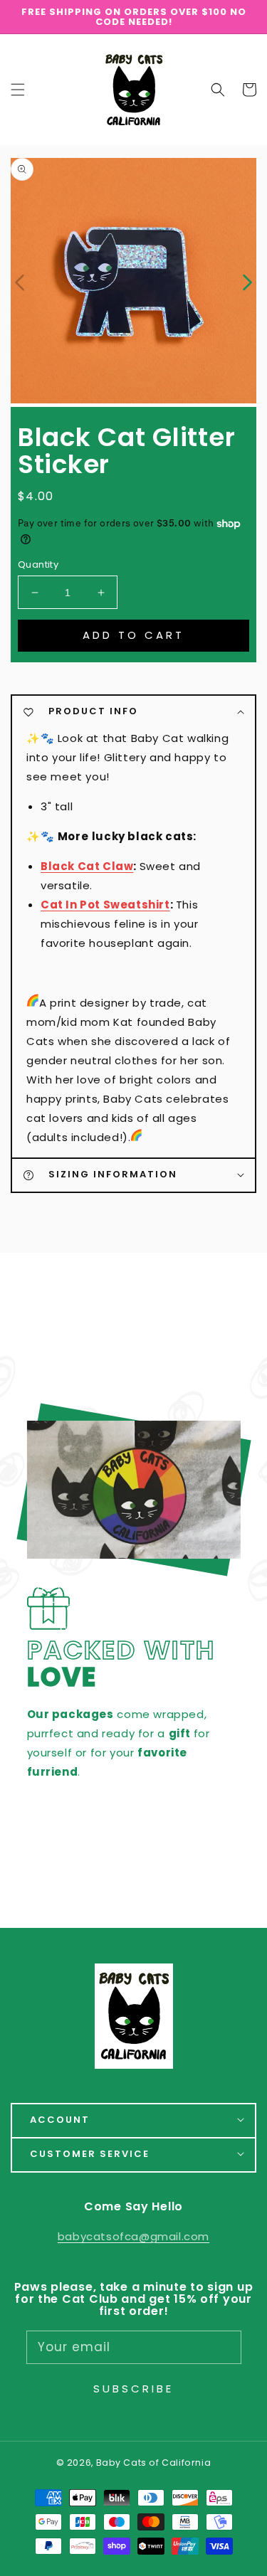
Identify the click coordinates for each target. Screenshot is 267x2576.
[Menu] (18, 90)
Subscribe (133, 2389)
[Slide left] (20, 281)
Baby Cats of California (154, 2463)
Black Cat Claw (87, 866)
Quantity (38, 565)
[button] (218, 90)
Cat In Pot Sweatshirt (105, 905)
